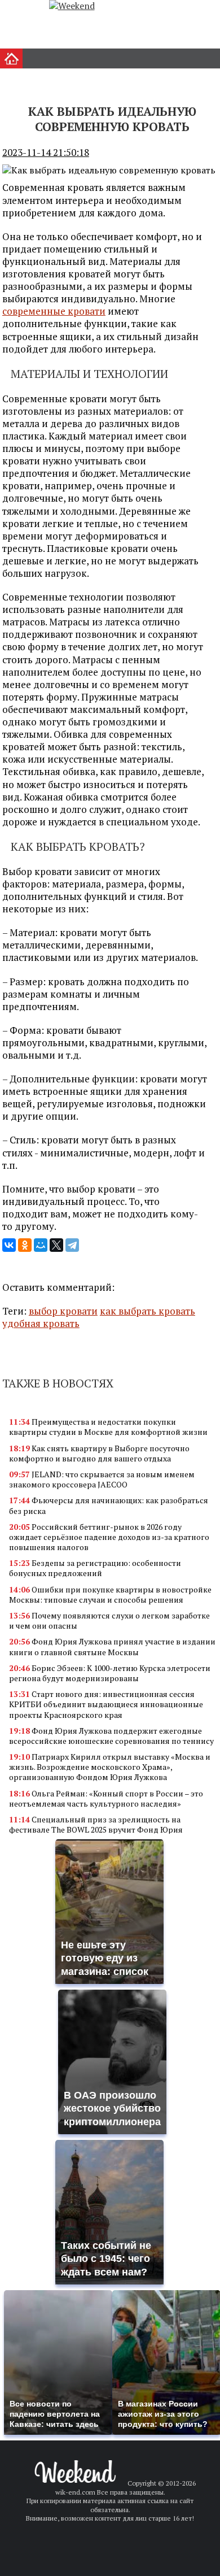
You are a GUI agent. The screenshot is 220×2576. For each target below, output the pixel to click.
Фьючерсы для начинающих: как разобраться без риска (109, 1505)
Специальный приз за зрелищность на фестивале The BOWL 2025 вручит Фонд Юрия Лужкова (96, 1829)
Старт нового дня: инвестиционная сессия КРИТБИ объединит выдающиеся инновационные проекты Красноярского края (106, 1704)
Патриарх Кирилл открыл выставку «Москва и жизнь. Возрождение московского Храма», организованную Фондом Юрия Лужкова (110, 1767)
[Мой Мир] (41, 1245)
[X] (56, 1245)
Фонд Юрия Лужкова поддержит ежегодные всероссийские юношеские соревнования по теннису (111, 1736)
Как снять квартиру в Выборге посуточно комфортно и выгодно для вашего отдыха (99, 1453)
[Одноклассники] (25, 1245)
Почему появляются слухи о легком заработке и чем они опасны (109, 1620)
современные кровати (54, 311)
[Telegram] (72, 1245)
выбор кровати (63, 1311)
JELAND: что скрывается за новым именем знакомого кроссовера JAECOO (102, 1479)
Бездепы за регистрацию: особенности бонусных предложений (95, 1568)
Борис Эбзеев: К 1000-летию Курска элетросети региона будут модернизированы (110, 1673)
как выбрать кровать (148, 1311)
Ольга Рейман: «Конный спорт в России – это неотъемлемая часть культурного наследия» (106, 1798)
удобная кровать (41, 1323)
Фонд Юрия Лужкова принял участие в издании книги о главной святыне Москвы (112, 1646)
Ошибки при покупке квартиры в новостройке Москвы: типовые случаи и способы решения (110, 1594)
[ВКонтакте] (9, 1245)
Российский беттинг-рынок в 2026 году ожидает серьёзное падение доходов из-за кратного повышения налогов (109, 1537)
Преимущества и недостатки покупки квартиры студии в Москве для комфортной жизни (108, 1427)
